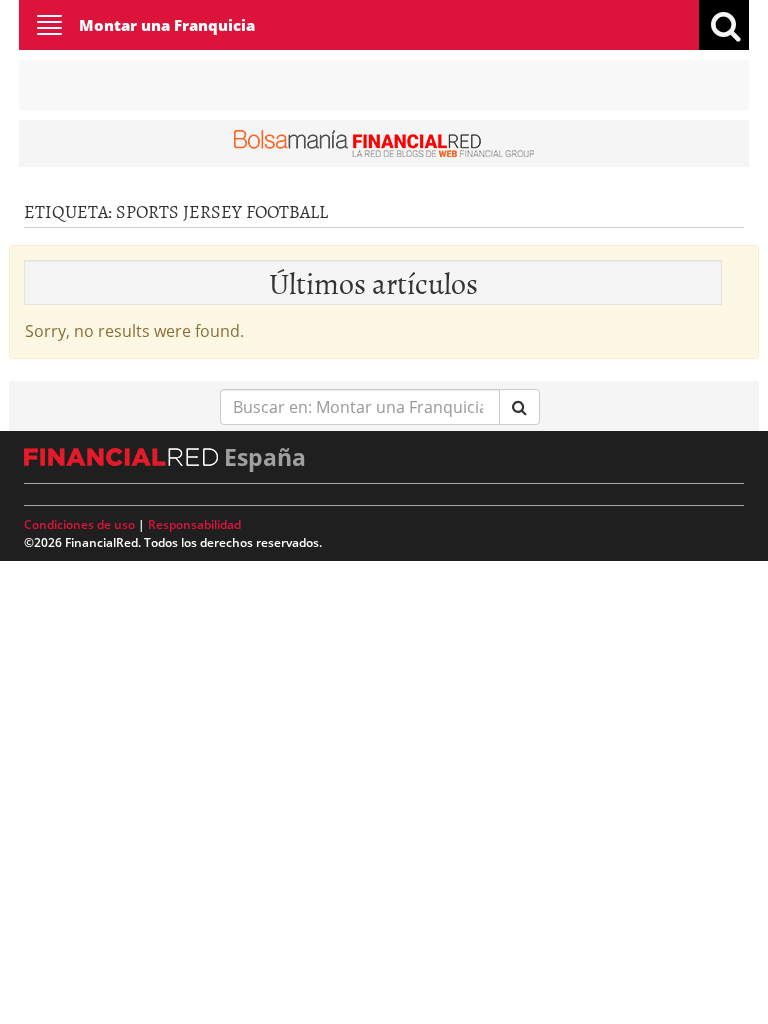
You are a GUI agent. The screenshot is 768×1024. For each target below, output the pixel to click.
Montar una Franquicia (167, 25)
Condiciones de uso (79, 524)
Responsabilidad (194, 524)
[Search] (519, 407)
